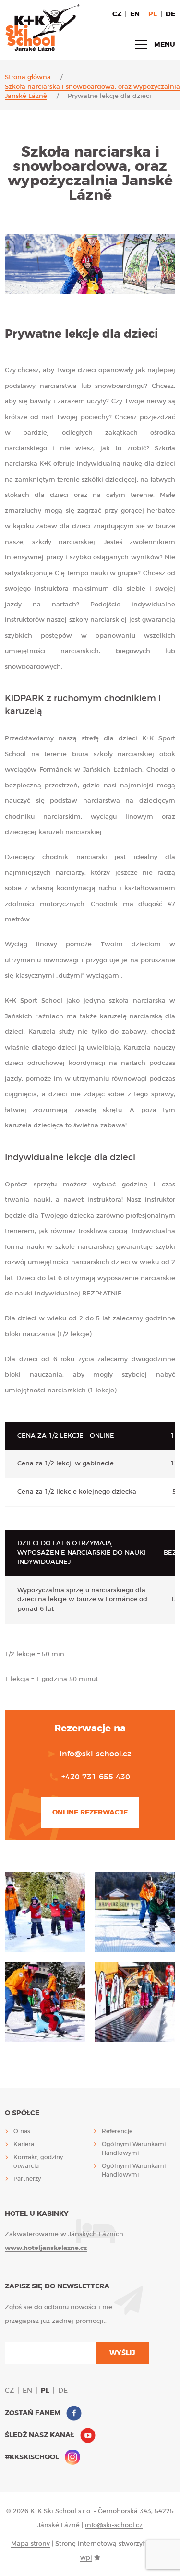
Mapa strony (30, 2544)
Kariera (24, 2144)
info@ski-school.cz (96, 1754)
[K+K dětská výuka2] (45, 1912)
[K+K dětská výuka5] (135, 2002)
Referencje (117, 2131)
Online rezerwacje (90, 1813)
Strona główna (28, 78)
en (135, 14)
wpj (86, 2558)
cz (117, 14)
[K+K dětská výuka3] (135, 1912)
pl (153, 14)
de (170, 14)
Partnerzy (27, 2179)
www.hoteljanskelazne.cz (46, 2248)
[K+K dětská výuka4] (45, 2002)
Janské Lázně (26, 96)
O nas (22, 2131)
